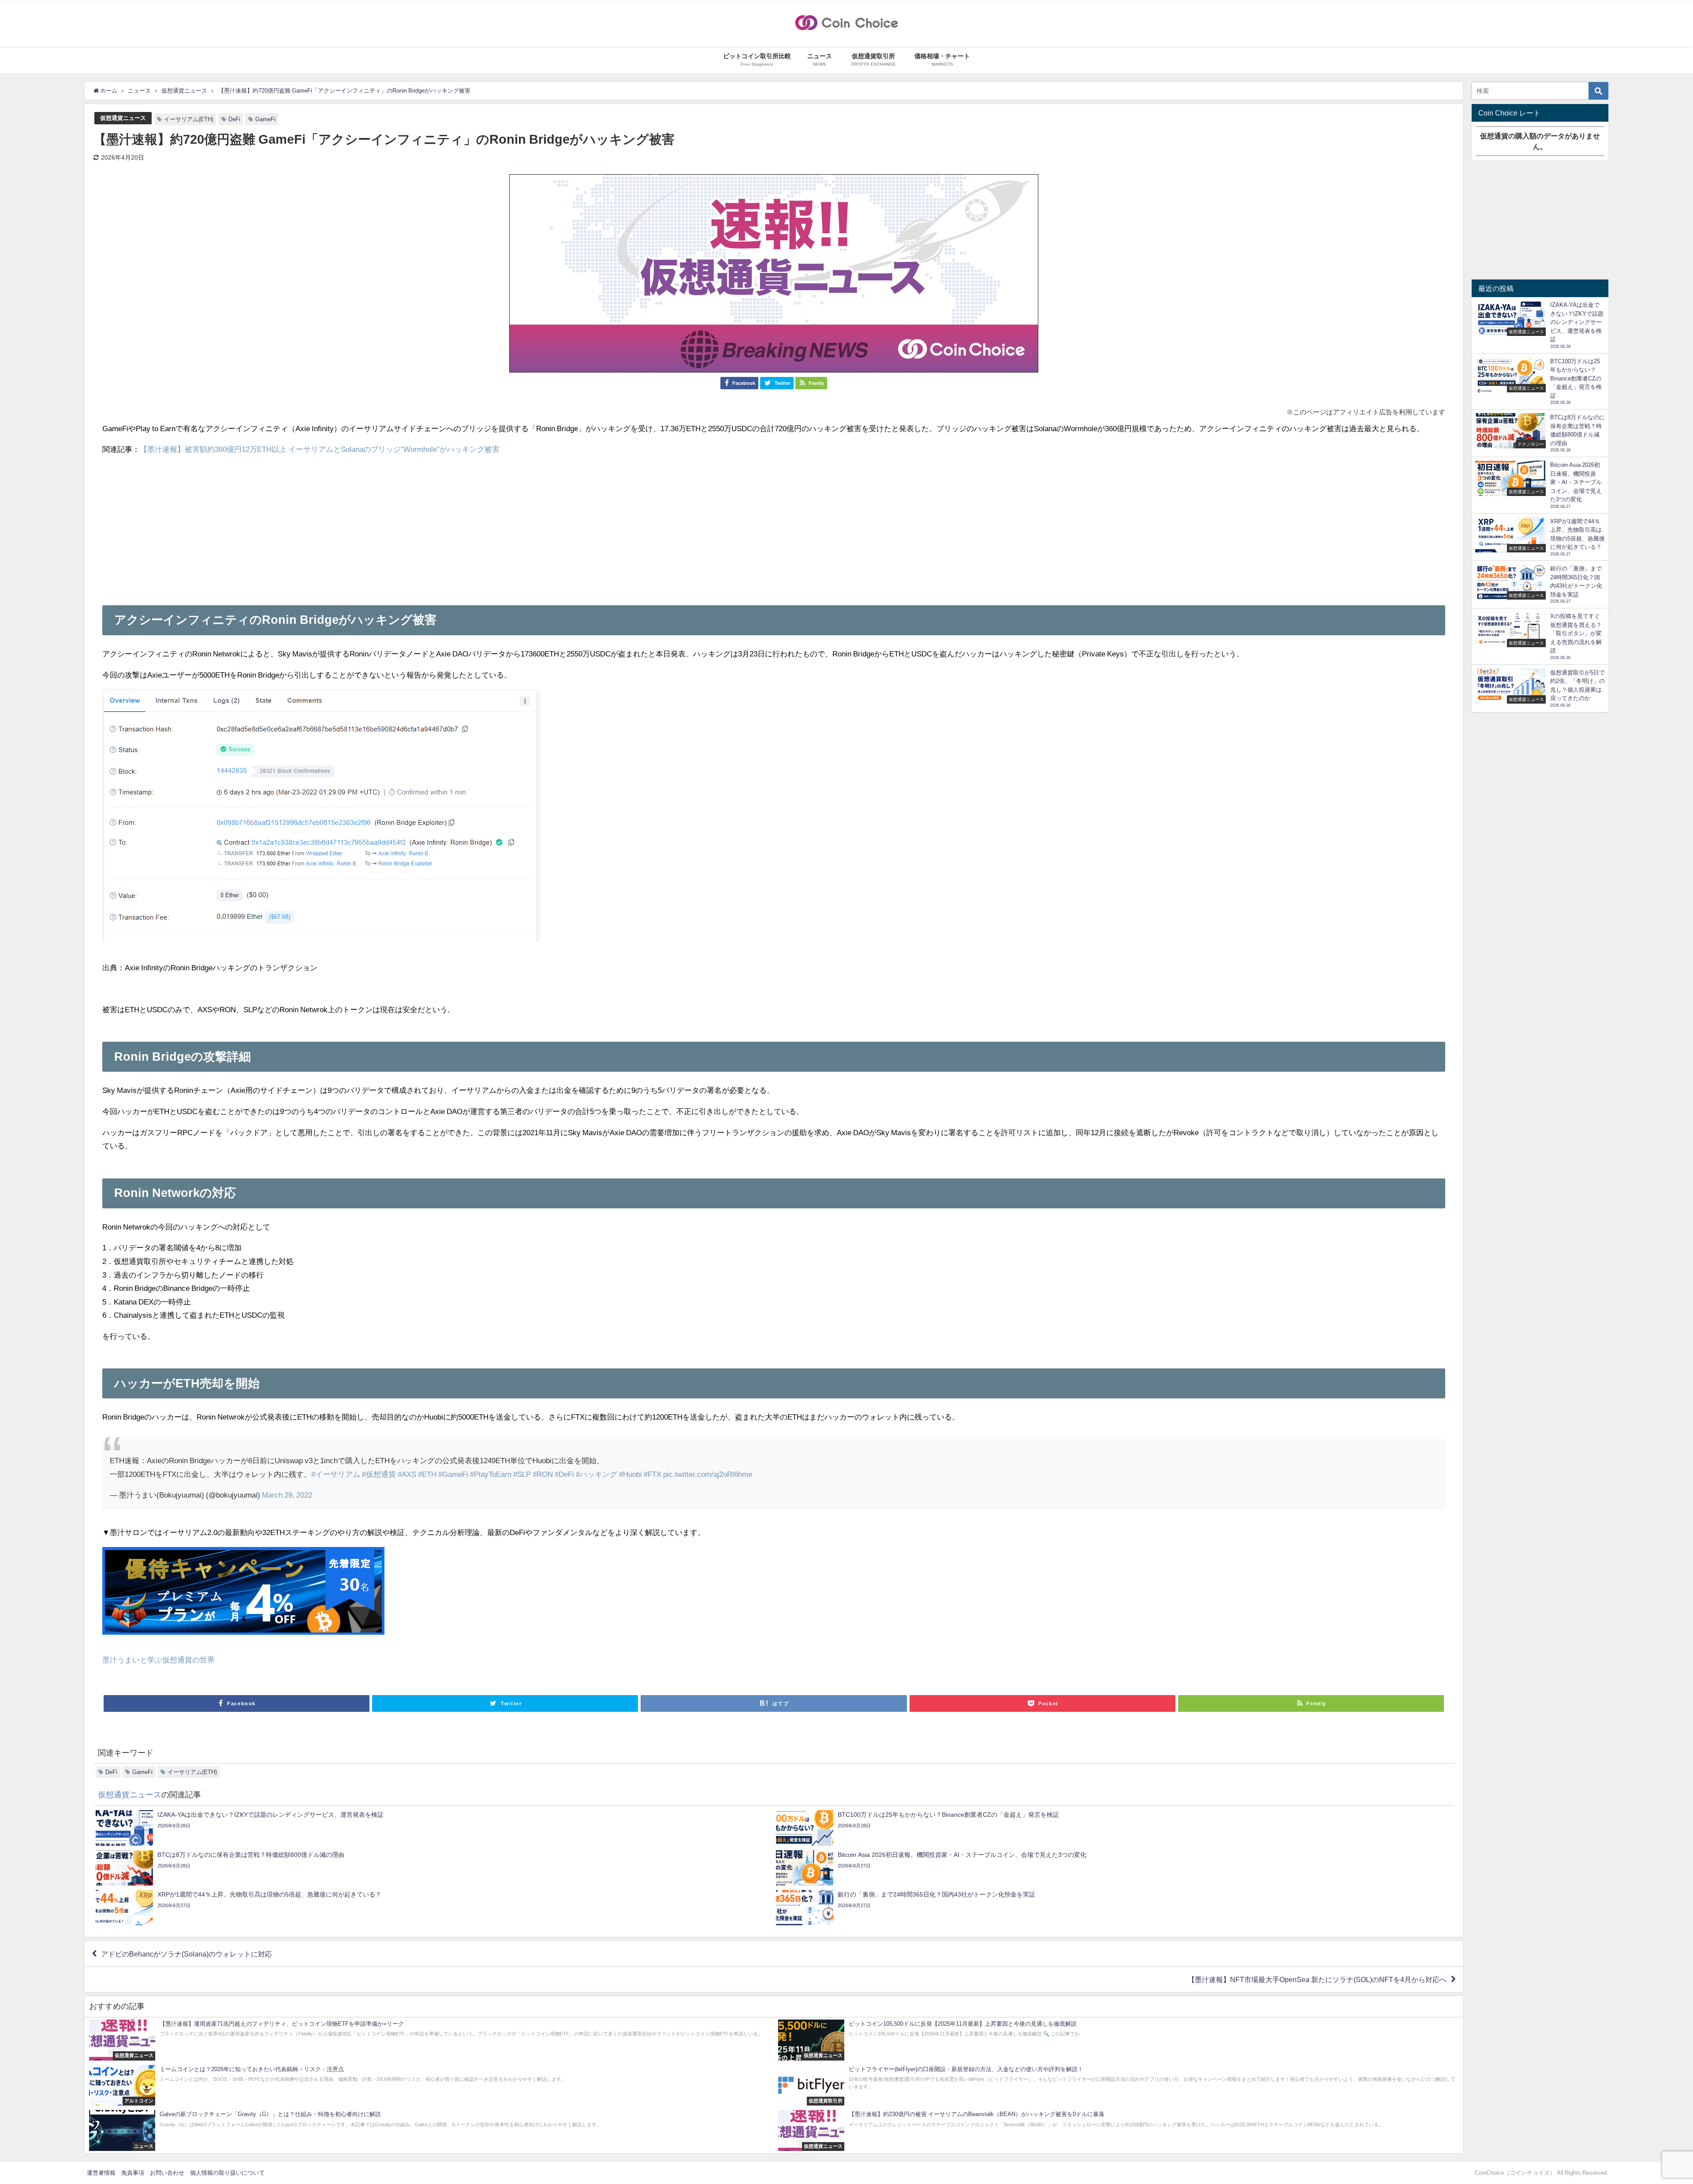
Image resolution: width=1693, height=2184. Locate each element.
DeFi (234, 119)
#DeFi (564, 1474)
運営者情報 (101, 2173)
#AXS (407, 1474)
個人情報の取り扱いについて (227, 2173)
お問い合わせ (167, 2173)
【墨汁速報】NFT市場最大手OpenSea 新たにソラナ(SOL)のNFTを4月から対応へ (1317, 1979)
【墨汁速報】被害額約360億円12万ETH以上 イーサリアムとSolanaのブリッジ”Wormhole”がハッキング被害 (320, 449)
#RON (543, 1474)
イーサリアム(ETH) (189, 119)
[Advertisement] (774, 526)
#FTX (653, 1474)
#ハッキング (597, 1474)
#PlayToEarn (491, 1474)
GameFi (265, 119)
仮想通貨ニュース (123, 118)
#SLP (522, 1474)
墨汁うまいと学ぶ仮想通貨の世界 (158, 1660)
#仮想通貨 (379, 1474)
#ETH (427, 1474)
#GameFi (453, 1474)
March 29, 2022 (287, 1495)
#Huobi (630, 1474)
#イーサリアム (336, 1474)
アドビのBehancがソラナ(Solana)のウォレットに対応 (186, 1954)
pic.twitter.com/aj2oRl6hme (708, 1474)
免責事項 (133, 2173)
